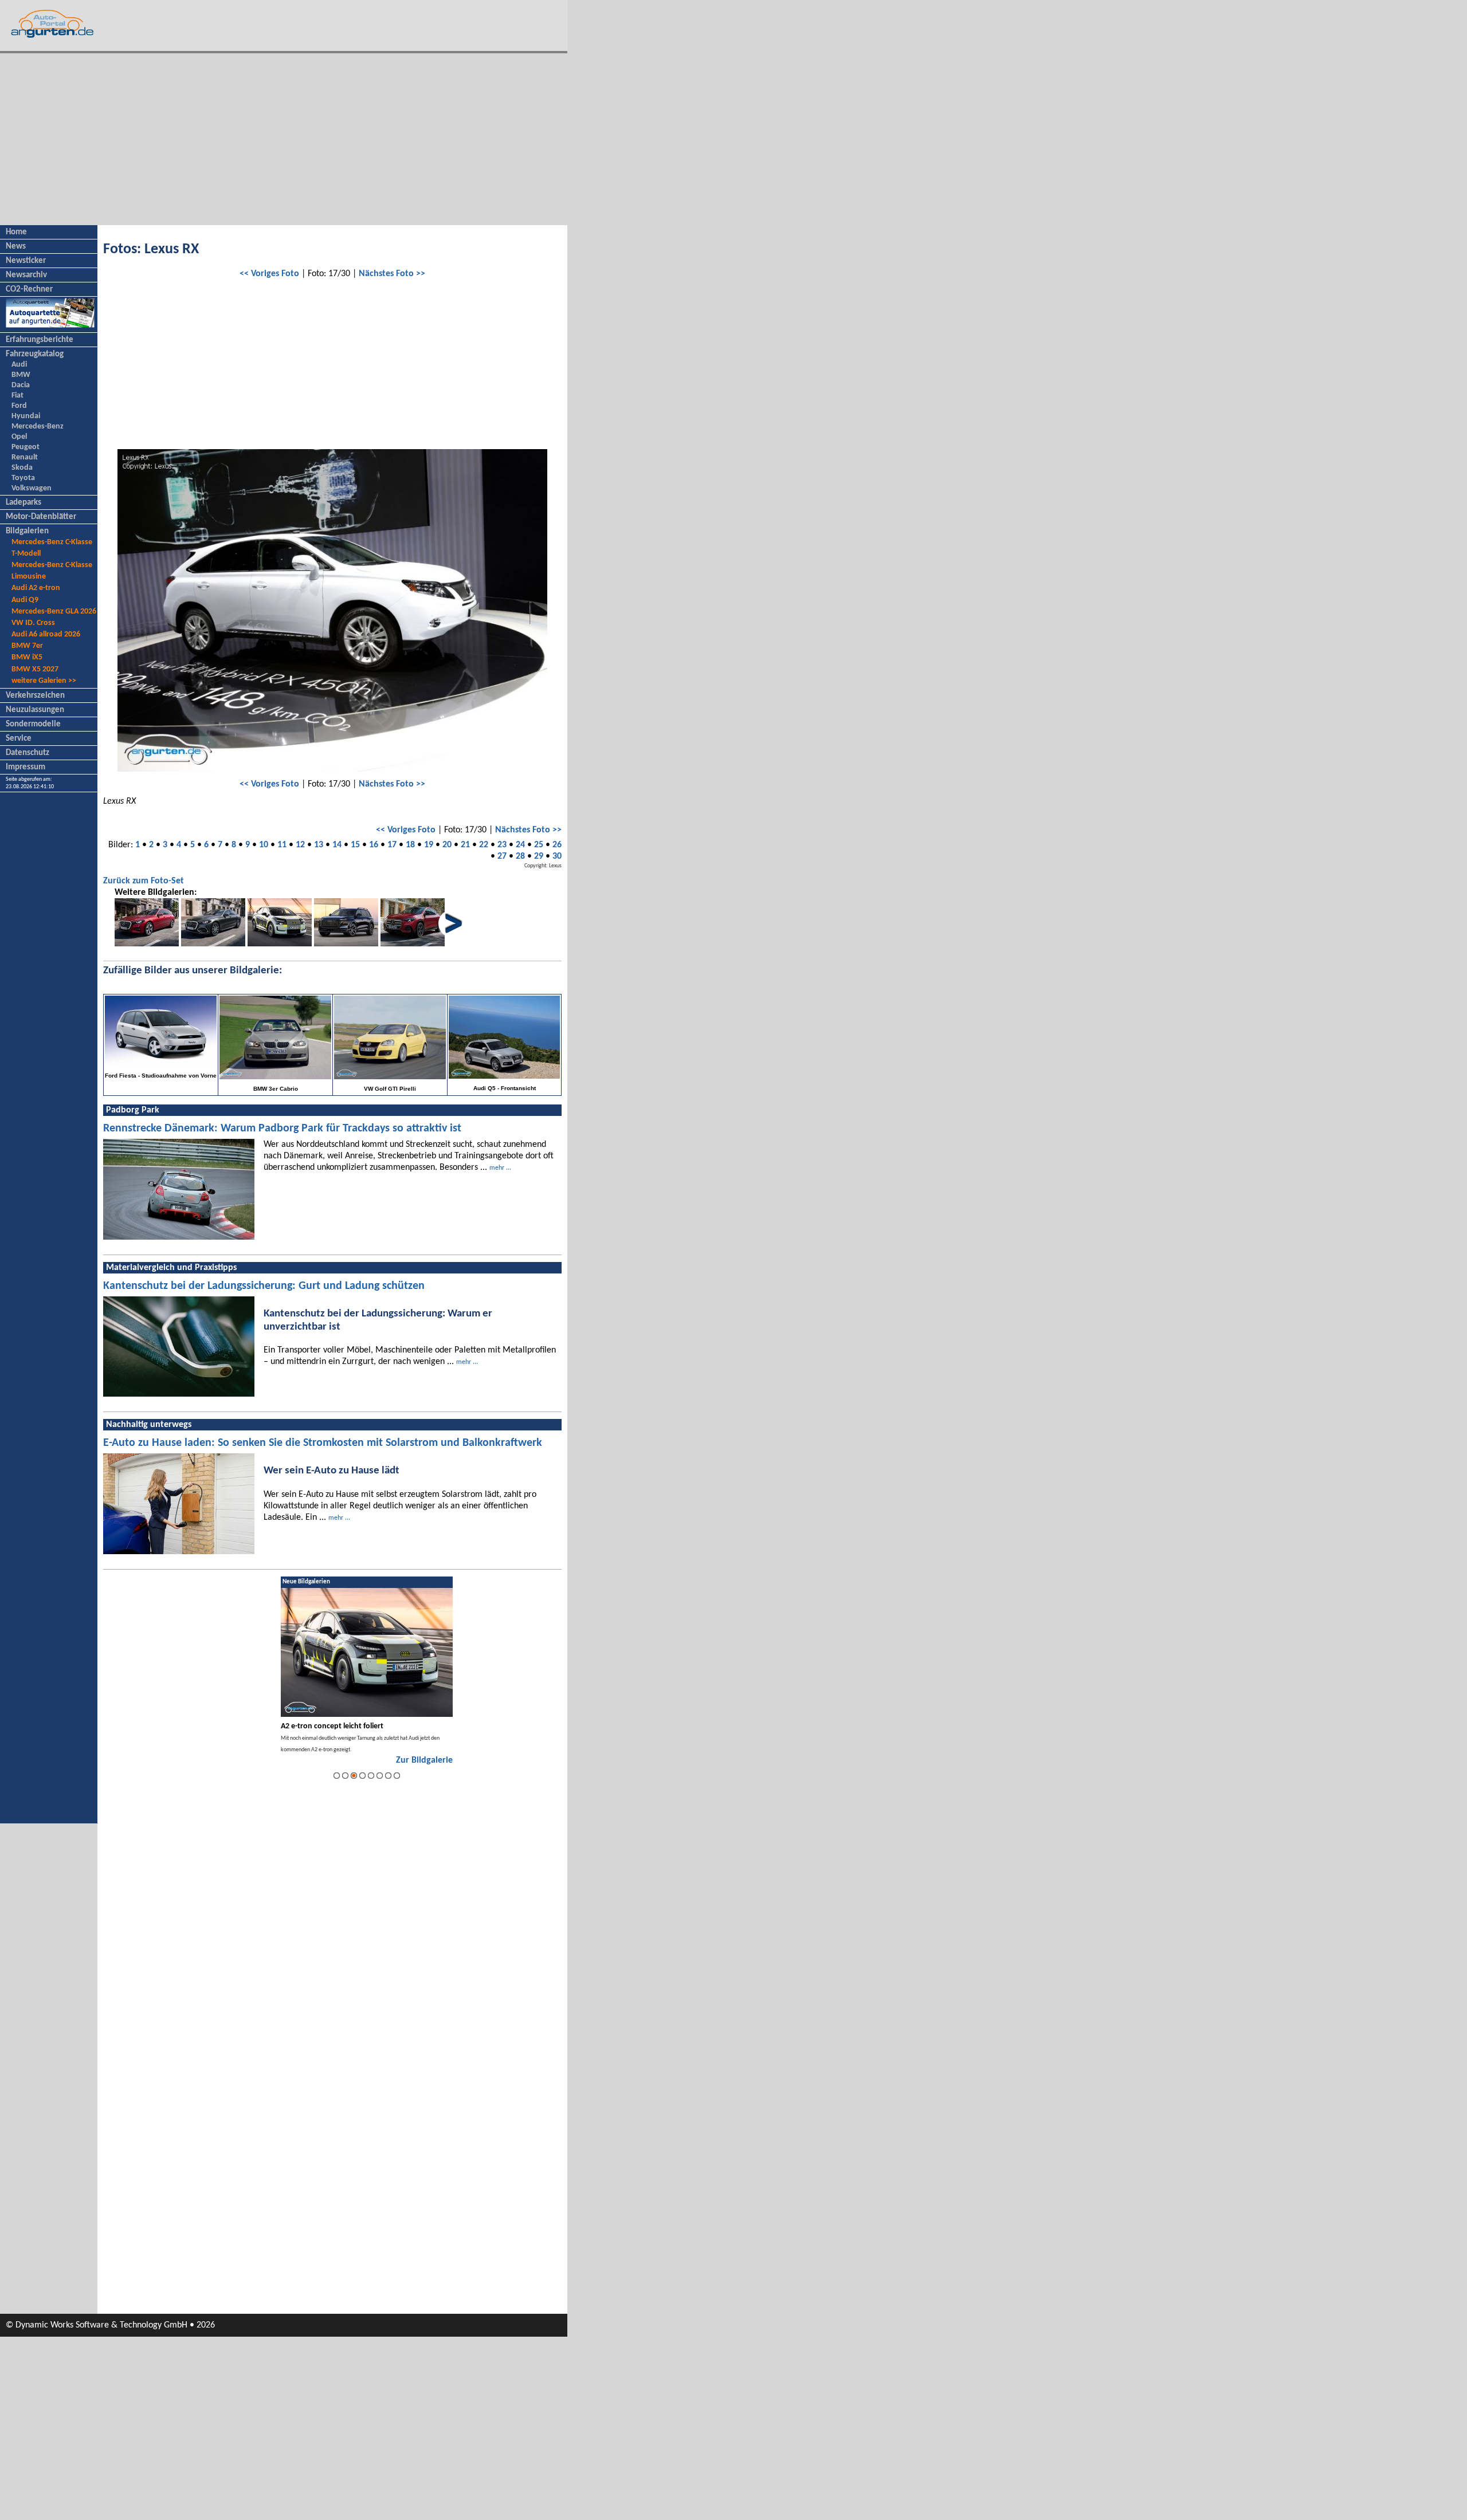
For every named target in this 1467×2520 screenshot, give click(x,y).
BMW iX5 (27, 657)
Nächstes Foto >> (392, 274)
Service (19, 739)
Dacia (21, 385)
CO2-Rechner (29, 290)
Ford (19, 406)
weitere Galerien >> (44, 681)
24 (520, 845)
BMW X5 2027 (35, 669)
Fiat (17, 396)
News (16, 247)
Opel (19, 437)
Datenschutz (28, 753)
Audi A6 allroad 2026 (46, 634)
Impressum (26, 767)
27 (502, 856)
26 (557, 845)
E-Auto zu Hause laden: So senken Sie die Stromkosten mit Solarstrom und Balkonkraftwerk (323, 1443)
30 (557, 856)
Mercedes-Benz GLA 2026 (54, 612)
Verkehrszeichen (35, 696)
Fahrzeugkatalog (35, 354)
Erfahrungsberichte (40, 340)
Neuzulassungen (35, 710)
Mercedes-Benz (38, 426)
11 (282, 845)
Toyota (23, 478)
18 (410, 845)
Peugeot (26, 447)
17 (392, 845)
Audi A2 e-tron (36, 588)
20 (447, 845)
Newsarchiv (26, 275)
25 (539, 845)
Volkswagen (32, 488)
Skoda (22, 468)
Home (16, 232)
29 (539, 856)
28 (520, 856)
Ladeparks (23, 503)
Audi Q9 (25, 600)
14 (337, 845)
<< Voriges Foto (269, 274)
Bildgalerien (27, 531)
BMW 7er (27, 646)
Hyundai (26, 416)
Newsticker (26, 261)
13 (319, 845)
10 (264, 845)
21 (465, 845)
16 (374, 845)
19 (429, 845)
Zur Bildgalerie (424, 1760)
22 (484, 845)
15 (355, 845)
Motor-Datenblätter (41, 517)
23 (502, 845)
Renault (25, 457)
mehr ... (500, 1168)
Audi (19, 365)
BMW (21, 375)
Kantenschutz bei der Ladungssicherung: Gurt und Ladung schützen (264, 1286)
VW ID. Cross (33, 623)
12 (300, 845)
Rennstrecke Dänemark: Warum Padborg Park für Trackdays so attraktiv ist (282, 1129)
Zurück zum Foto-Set (144, 881)
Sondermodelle (33, 724)
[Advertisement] (284, 139)
